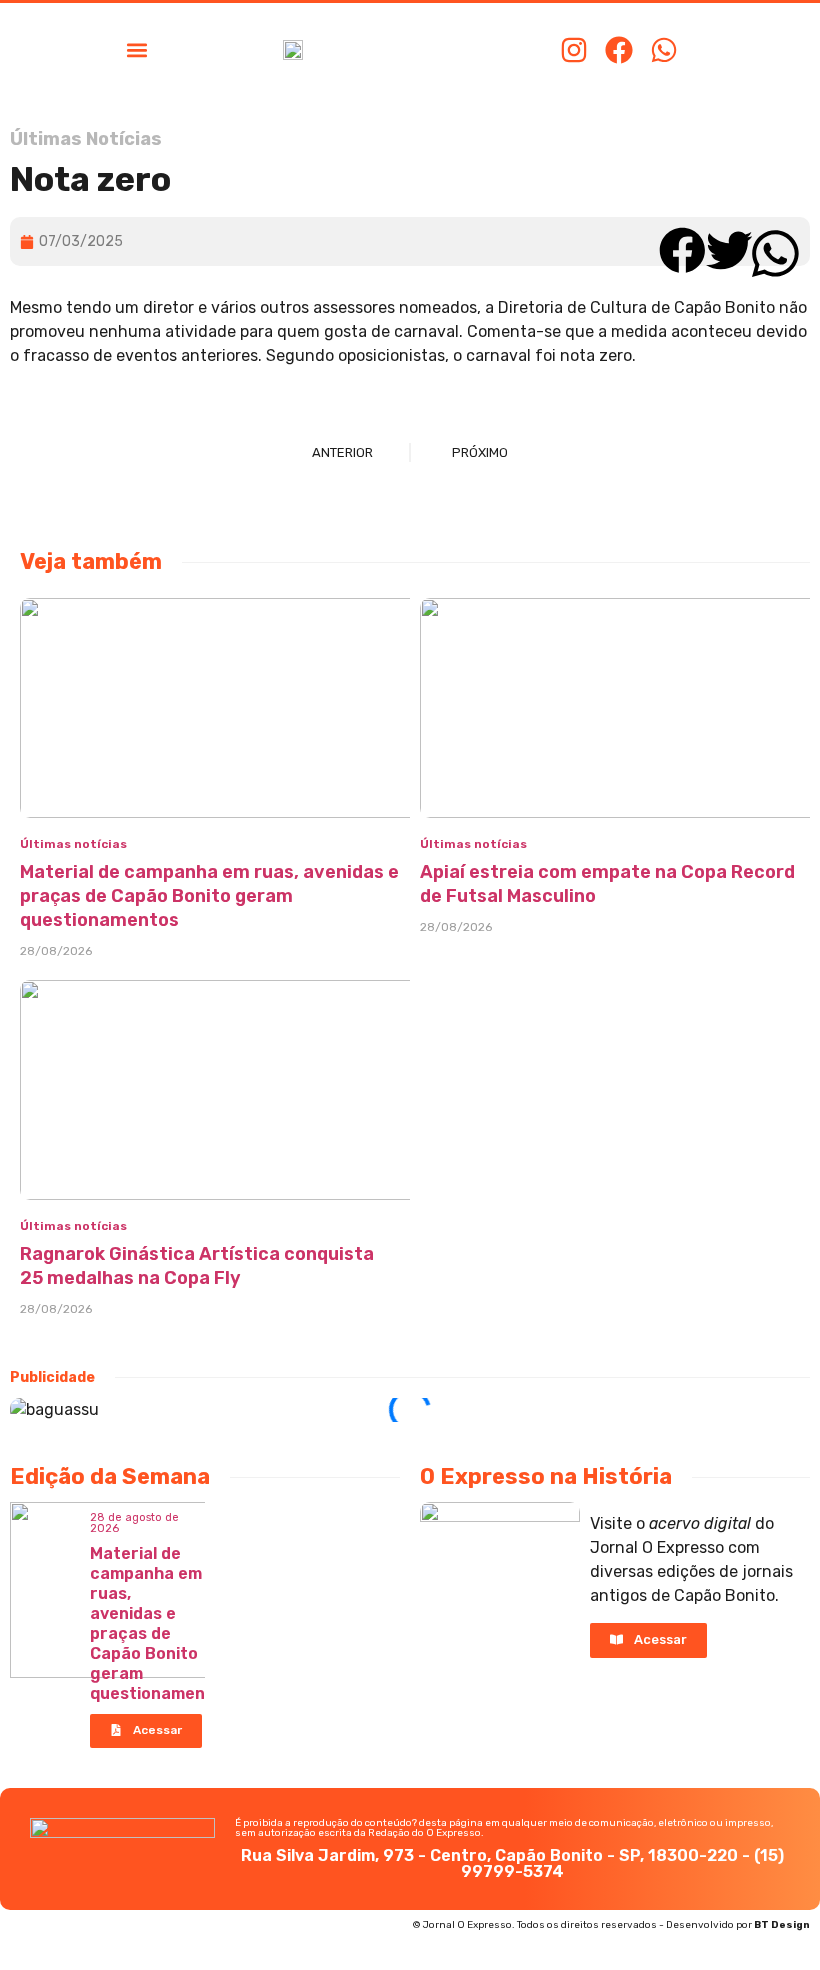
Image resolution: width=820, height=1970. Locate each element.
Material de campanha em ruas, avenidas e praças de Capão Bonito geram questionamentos (209, 896)
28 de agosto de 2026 (134, 1523)
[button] (136, 49)
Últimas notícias (73, 844)
